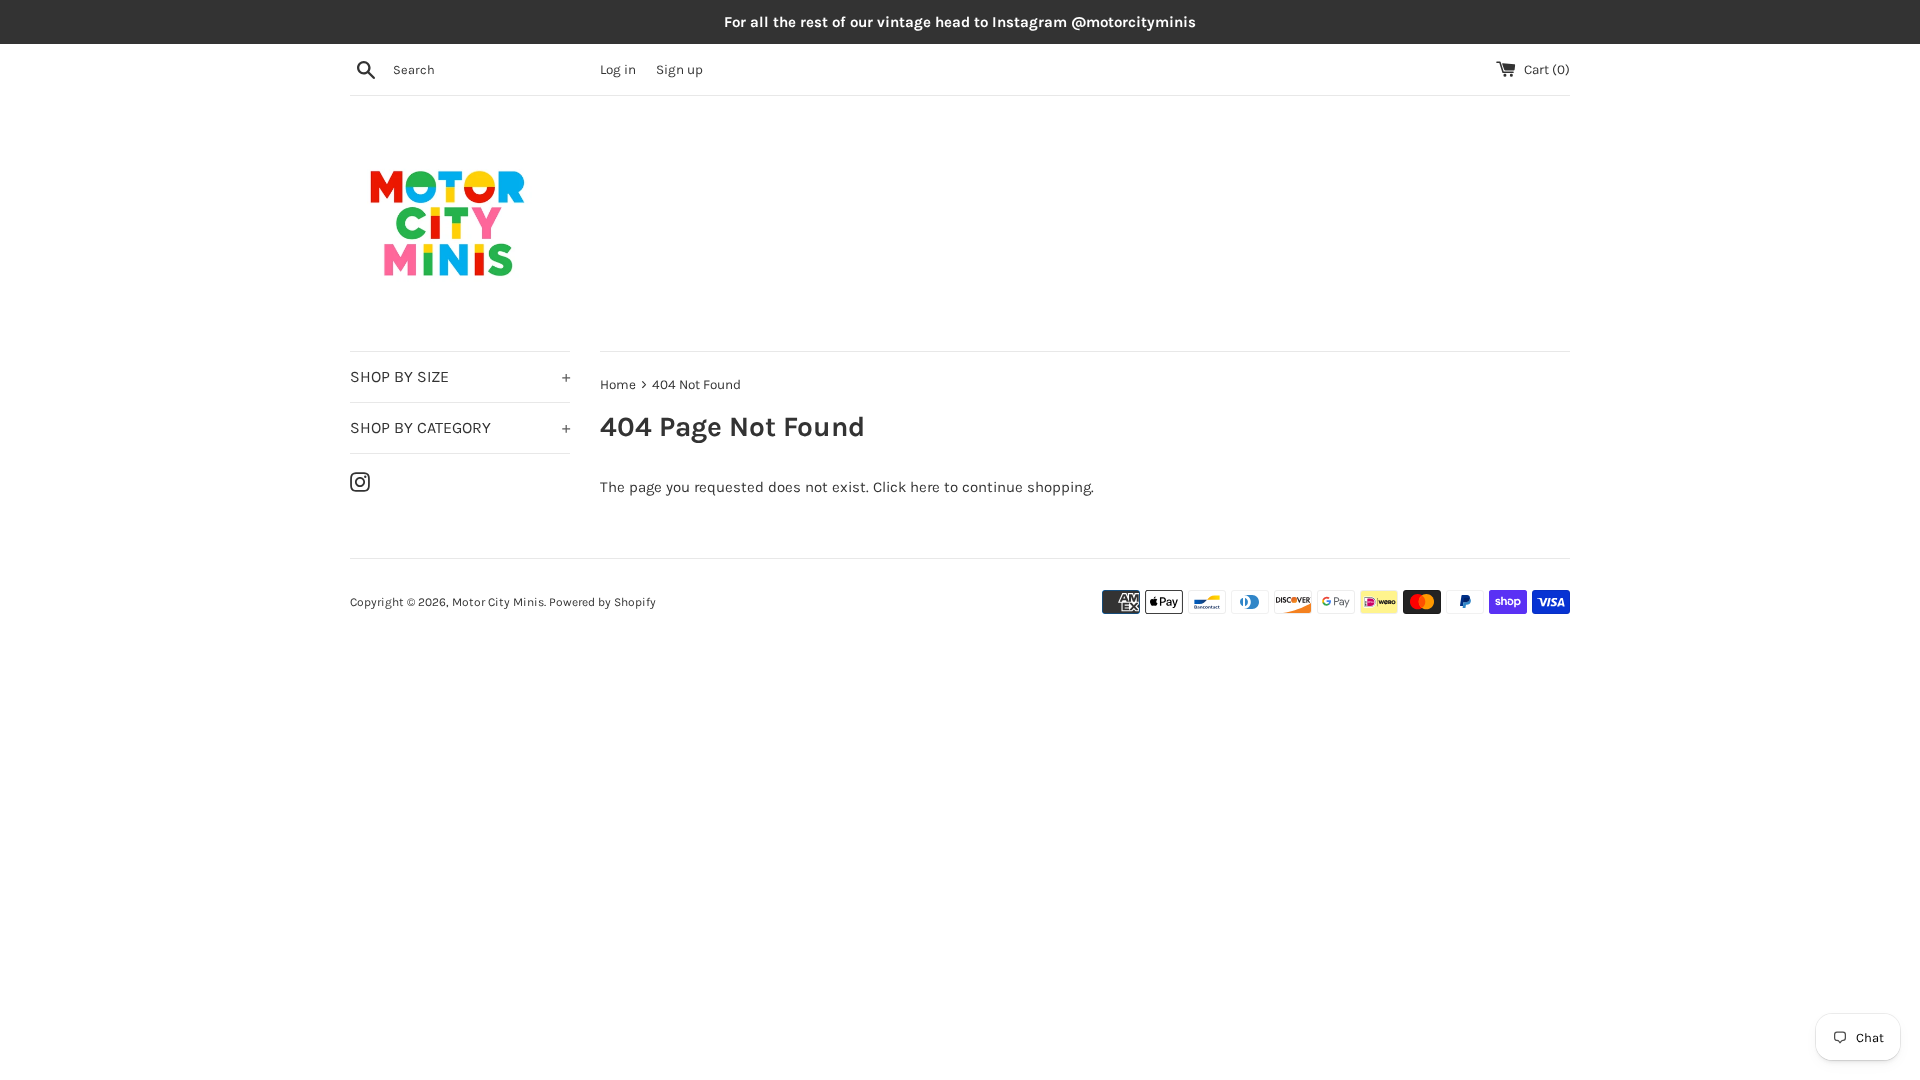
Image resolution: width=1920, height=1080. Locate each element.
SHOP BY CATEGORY (460, 427)
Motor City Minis (498, 602)
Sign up (679, 69)
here (925, 487)
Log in (618, 69)
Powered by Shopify (602, 602)
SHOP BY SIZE (460, 376)
